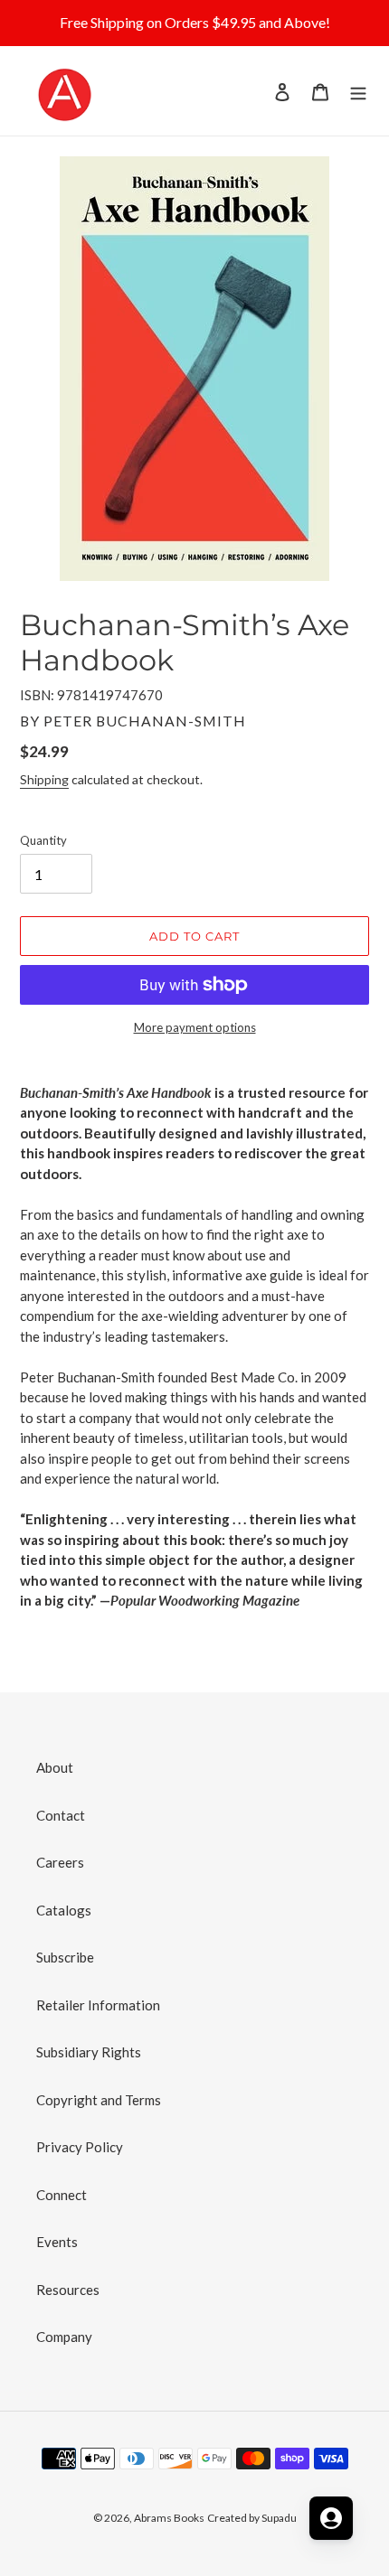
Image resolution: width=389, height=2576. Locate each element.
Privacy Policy (80, 2147)
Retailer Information (98, 2005)
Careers (60, 1862)
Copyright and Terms (99, 2100)
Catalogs (64, 1910)
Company (64, 2337)
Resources (68, 2290)
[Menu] (358, 91)
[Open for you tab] (331, 2518)
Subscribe (65, 1957)
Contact (61, 1815)
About (55, 1767)
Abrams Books (169, 2518)
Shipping (44, 779)
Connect (62, 2195)
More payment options (195, 1027)
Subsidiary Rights (89, 2052)
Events (57, 2242)
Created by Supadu (252, 2518)
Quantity (43, 840)
